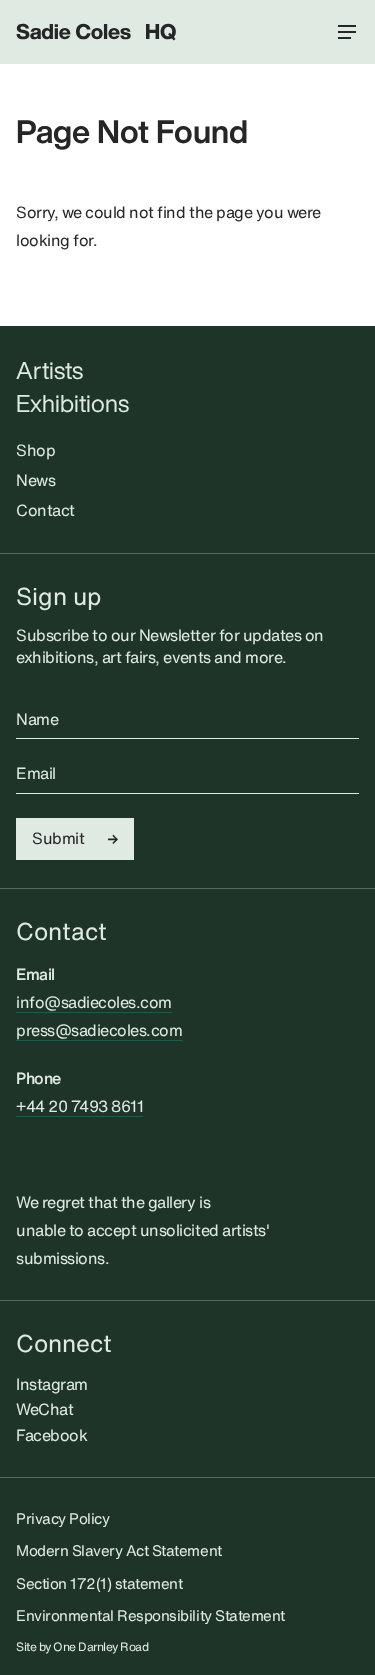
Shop (35, 450)
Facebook (51, 1435)
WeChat (44, 1409)
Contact (45, 510)
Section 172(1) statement (99, 1583)
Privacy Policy (62, 1518)
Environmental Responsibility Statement (150, 1615)
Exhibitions (72, 403)
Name (37, 720)
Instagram (52, 1384)
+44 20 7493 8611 (79, 1106)
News (35, 480)
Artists (49, 370)
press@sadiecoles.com (99, 1030)
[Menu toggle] (347, 32)
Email (36, 774)
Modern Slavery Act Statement (119, 1550)
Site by (82, 1647)
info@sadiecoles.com (94, 1002)
